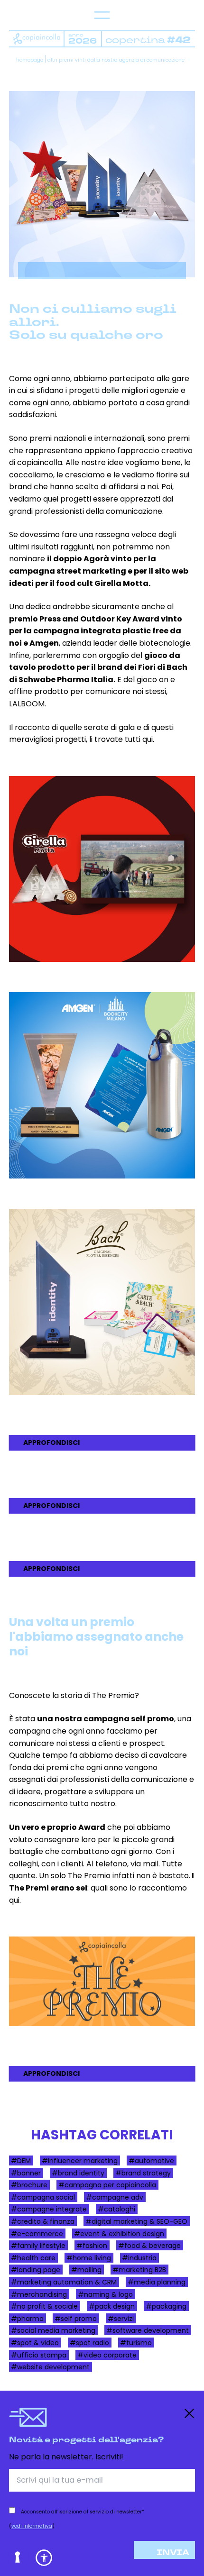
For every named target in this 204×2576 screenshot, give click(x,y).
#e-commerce (37, 2233)
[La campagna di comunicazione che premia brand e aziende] (102, 1981)
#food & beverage (149, 2246)
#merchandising (39, 2294)
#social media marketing (53, 2330)
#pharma (27, 2318)
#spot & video (35, 2342)
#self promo (76, 2318)
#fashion (92, 2246)
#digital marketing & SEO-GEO (136, 2221)
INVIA (173, 2553)
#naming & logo (105, 2294)
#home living (89, 2257)
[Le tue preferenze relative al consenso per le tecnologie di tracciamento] (18, 2558)
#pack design (112, 2306)
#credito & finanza (43, 2221)
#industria (139, 2257)
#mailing (86, 2270)
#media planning (157, 2282)
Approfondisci (51, 1443)
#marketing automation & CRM (64, 2282)
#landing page (36, 2270)
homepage (30, 60)
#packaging (166, 2306)
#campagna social (43, 2197)
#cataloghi (116, 2209)
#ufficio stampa (39, 2355)
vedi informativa (32, 2526)
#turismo (136, 2342)
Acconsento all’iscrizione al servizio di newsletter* (83, 2512)
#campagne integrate (49, 2209)
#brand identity (78, 2173)
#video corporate (107, 2355)
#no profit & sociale (44, 2306)
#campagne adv (115, 2197)
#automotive (151, 2161)
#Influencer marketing (80, 2161)
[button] (44, 2558)
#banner (26, 2173)
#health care (33, 2257)
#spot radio (89, 2342)
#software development (148, 2330)
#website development (50, 2367)
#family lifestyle (38, 2246)
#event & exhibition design (119, 2233)
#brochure (29, 2185)
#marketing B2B (139, 2270)
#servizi (121, 2318)
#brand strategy (143, 2173)
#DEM (21, 2161)
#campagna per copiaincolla (107, 2185)
